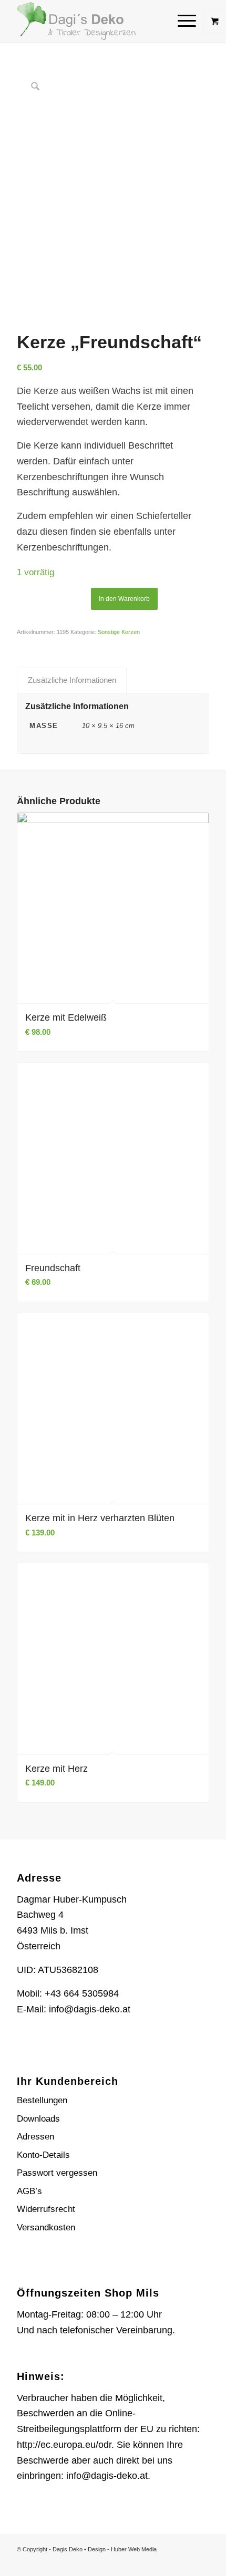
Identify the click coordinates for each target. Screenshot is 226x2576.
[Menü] (182, 21)
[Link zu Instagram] (186, 2563)
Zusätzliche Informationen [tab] (72, 680)
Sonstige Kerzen (119, 632)
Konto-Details (43, 2155)
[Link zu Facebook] (170, 2563)
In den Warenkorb (124, 599)
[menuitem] (188, 21)
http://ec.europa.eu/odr (64, 2445)
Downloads (38, 2119)
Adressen (35, 2137)
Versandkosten (46, 2227)
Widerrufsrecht (46, 2209)
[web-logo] (94, 21)
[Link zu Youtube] (201, 2563)
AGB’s (29, 2191)
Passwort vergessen (57, 2173)
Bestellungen (42, 2100)
